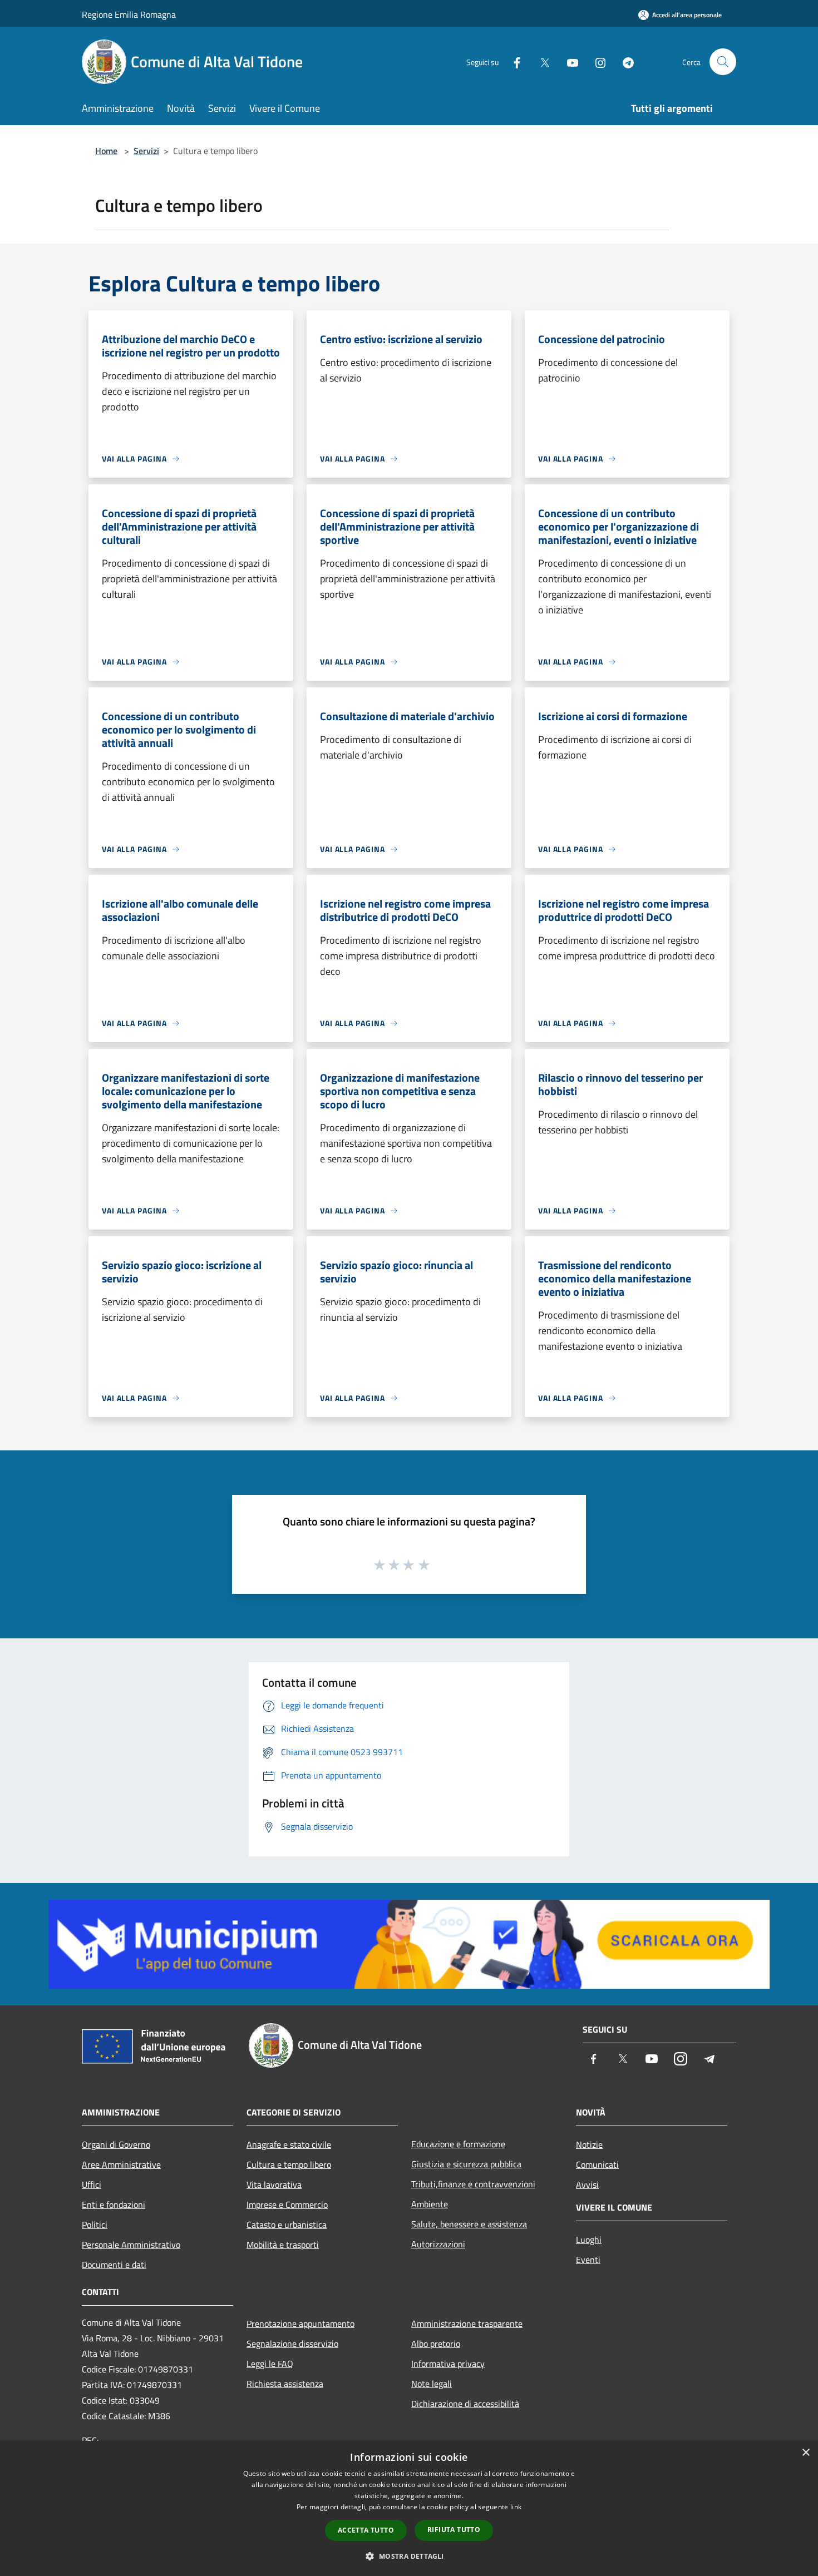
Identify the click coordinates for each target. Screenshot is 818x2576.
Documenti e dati (114, 2265)
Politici (95, 2225)
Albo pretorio (436, 2344)
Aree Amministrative (121, 2164)
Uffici (92, 2184)
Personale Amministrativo (131, 2245)
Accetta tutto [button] (366, 2530)
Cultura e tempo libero (289, 2164)
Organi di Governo (116, 2144)
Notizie (589, 2144)
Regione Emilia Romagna (129, 14)
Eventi (588, 2260)
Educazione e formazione (458, 2144)
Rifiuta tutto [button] (454, 2530)
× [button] (805, 2453)
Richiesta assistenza (285, 2384)
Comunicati (597, 2164)
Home (106, 151)
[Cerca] (723, 62)
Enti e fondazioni (114, 2205)
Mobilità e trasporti (283, 2245)
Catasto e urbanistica (287, 2225)
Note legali (432, 2384)
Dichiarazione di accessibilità (465, 2404)
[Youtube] (568, 61)
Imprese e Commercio (287, 2205)
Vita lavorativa (274, 2184)
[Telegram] (624, 61)
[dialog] (409, 2508)
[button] (409, 2556)
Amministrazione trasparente (467, 2324)
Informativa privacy (448, 2364)
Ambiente (430, 2204)
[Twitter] (540, 61)
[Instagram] (596, 61)
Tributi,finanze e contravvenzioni (473, 2184)
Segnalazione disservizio (292, 2344)
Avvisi (587, 2184)
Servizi (146, 151)
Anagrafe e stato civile (289, 2144)
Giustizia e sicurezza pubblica (466, 2164)
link (516, 2507)
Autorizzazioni (438, 2244)
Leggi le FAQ (270, 2364)
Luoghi (589, 2240)
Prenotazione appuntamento (300, 2324)
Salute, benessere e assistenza (469, 2224)
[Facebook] (513, 61)
